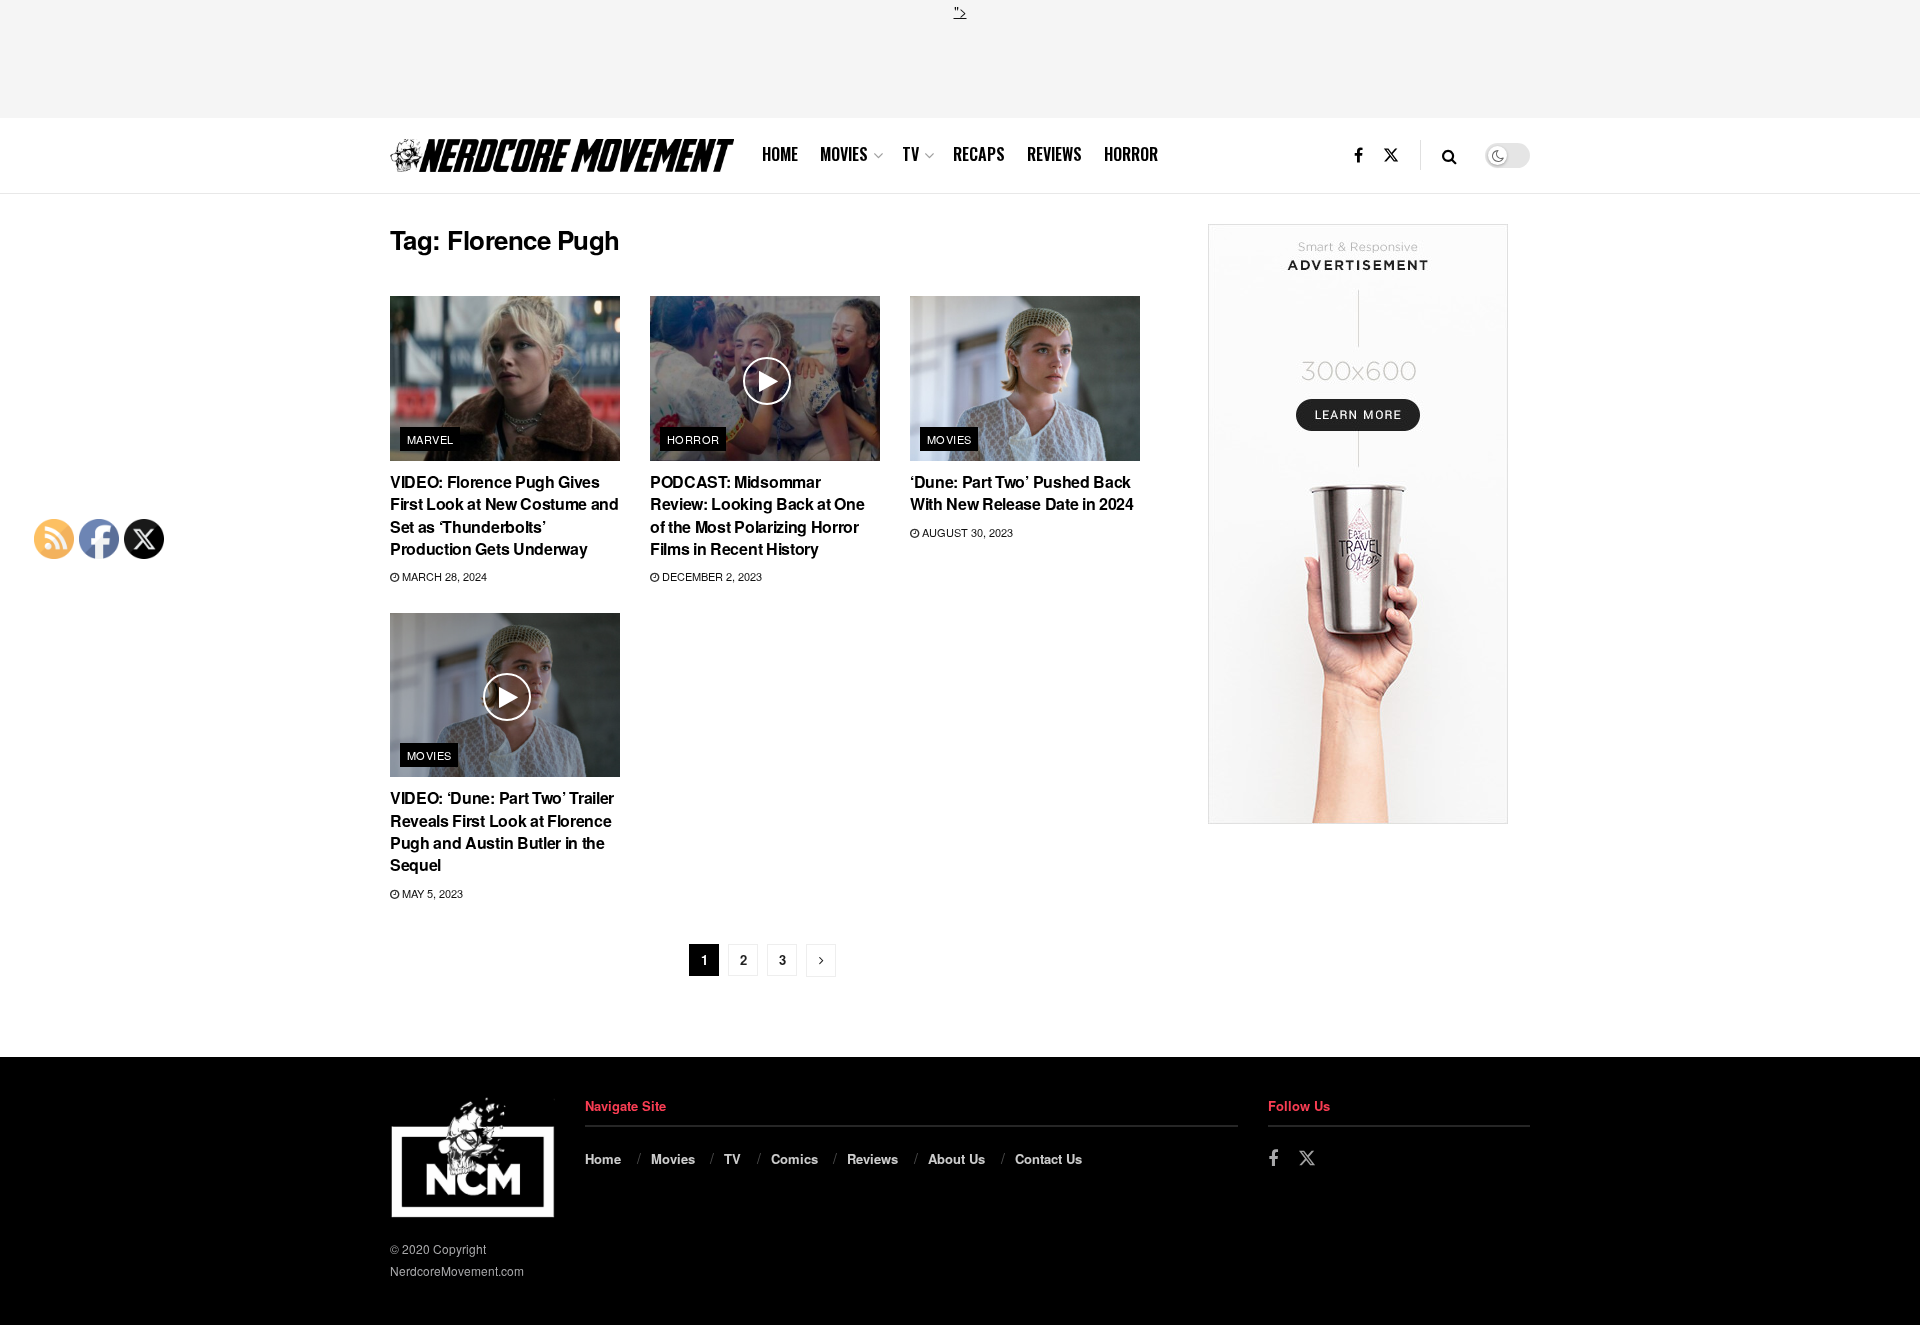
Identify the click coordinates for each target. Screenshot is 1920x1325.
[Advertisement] (960, 67)
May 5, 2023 (431, 893)
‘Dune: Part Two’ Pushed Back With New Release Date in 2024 (1022, 492)
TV (910, 154)
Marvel (430, 439)
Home (780, 154)
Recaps (979, 154)
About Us (956, 1158)
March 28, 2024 (443, 576)
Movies (844, 154)
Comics (794, 1158)
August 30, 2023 (966, 532)
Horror (1131, 154)
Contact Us (1048, 1158)
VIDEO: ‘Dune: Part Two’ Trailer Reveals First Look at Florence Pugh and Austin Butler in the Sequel (502, 831)
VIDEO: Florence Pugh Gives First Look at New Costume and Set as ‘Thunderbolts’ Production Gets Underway (504, 515)
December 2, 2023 (710, 576)
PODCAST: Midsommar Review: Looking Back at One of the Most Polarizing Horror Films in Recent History (757, 515)
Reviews (1054, 154)
